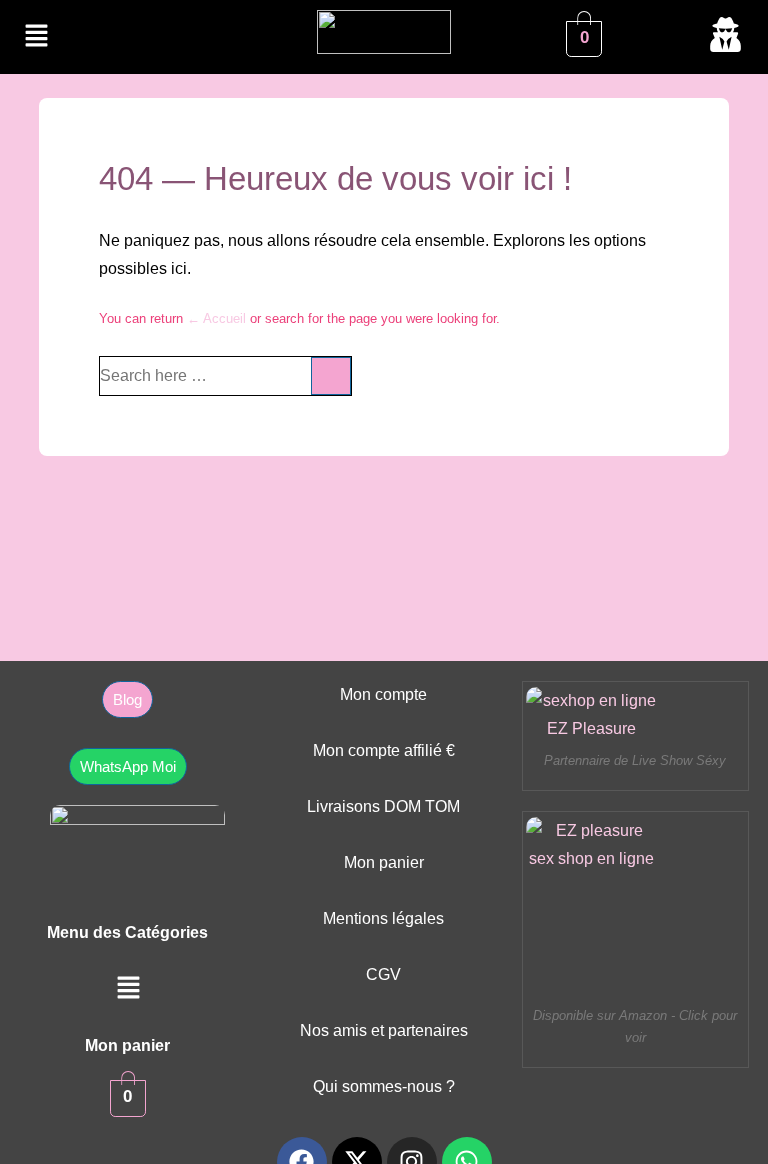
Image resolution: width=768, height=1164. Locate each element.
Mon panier (384, 862)
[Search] (331, 376)
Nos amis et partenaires (384, 1030)
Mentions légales (383, 918)
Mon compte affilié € (384, 750)
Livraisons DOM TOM (383, 806)
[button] (36, 37)
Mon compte (383, 694)
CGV (383, 974)
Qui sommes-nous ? (384, 1086)
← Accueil (216, 318)
